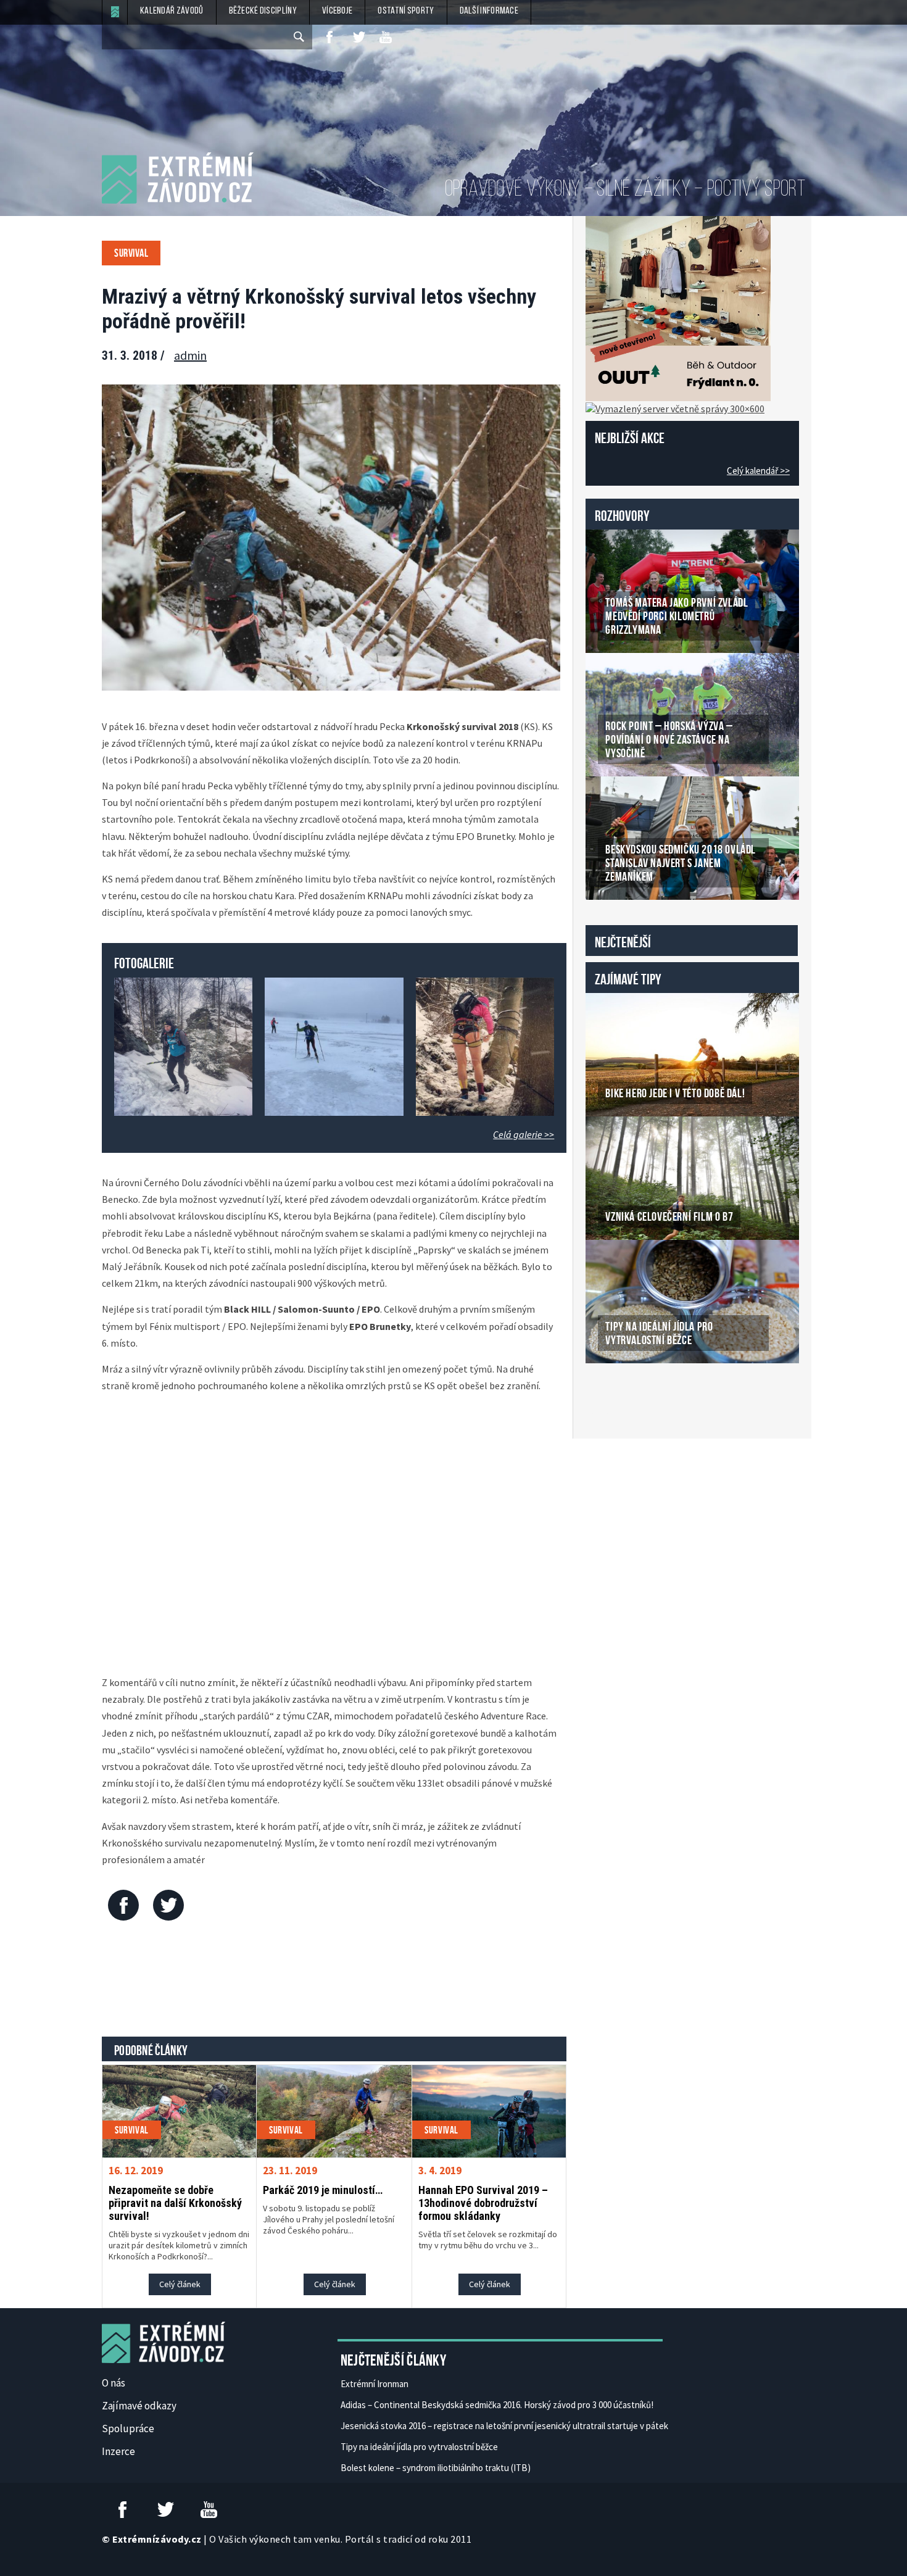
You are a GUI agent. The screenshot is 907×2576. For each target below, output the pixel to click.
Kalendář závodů (172, 11)
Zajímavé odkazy (139, 2406)
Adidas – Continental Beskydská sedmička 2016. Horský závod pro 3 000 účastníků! (497, 2405)
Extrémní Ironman (375, 2384)
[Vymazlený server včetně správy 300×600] (675, 407)
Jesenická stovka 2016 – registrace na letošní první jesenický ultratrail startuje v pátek (504, 2426)
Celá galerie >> (524, 1134)
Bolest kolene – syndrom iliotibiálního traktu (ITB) (436, 2468)
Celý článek (180, 2284)
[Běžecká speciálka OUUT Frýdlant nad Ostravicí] (678, 307)
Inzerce (118, 2451)
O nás (114, 2383)
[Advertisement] (334, 1982)
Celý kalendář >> (758, 471)
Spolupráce (128, 2429)
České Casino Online (613, 1395)
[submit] (300, 37)
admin (190, 355)
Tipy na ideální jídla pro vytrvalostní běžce (419, 2447)
